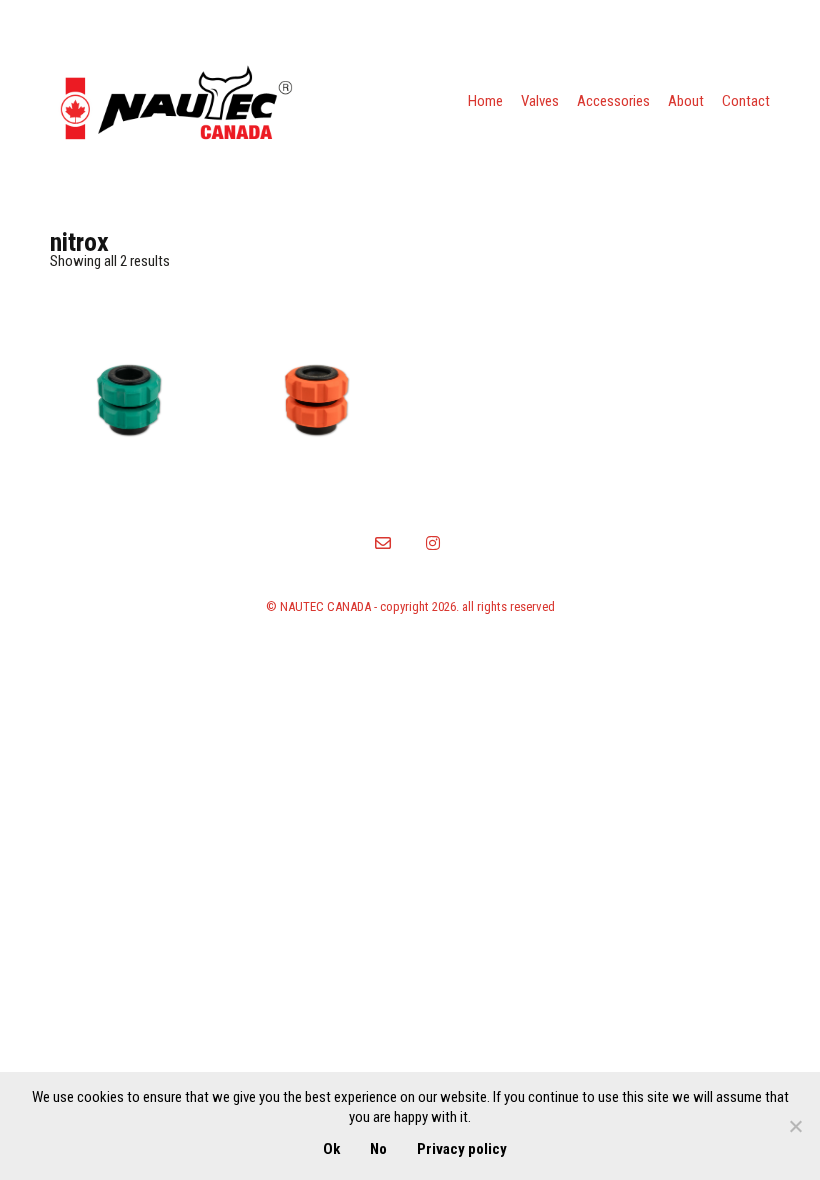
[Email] (383, 543)
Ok (331, 1149)
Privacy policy (462, 1149)
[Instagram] (433, 543)
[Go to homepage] (175, 102)
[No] (795, 1126)
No (378, 1149)
